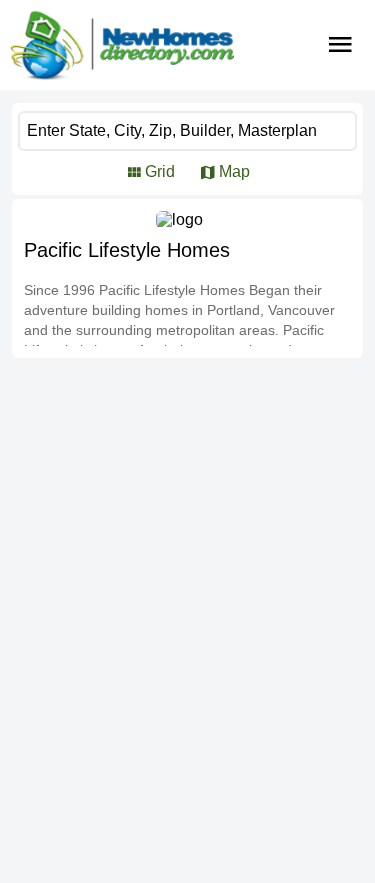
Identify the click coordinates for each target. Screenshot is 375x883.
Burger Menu (340, 45)
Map (234, 171)
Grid (160, 171)
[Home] (122, 45)
